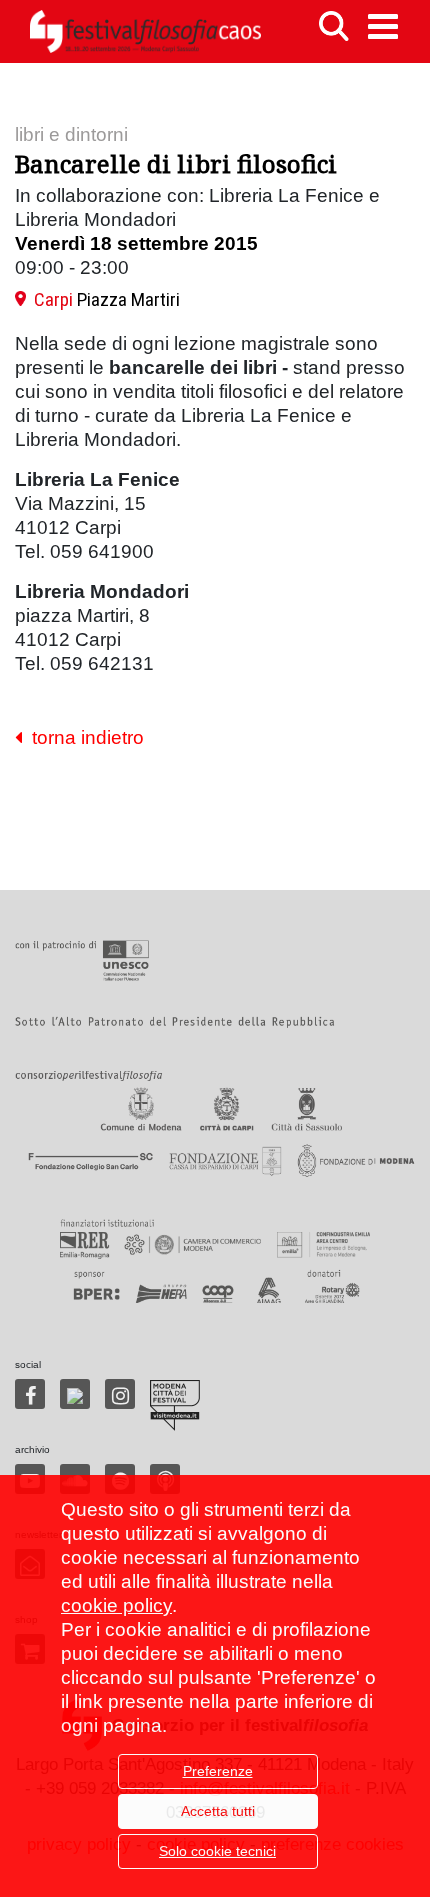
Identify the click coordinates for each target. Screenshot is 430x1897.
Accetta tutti (218, 1811)
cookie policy (116, 1605)
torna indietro (83, 737)
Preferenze (218, 1771)
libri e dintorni (71, 134)
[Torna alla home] (145, 31)
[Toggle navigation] (383, 26)
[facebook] (30, 1394)
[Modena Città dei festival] (175, 1405)
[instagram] (120, 1394)
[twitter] (75, 1394)
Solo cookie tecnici (217, 1851)
